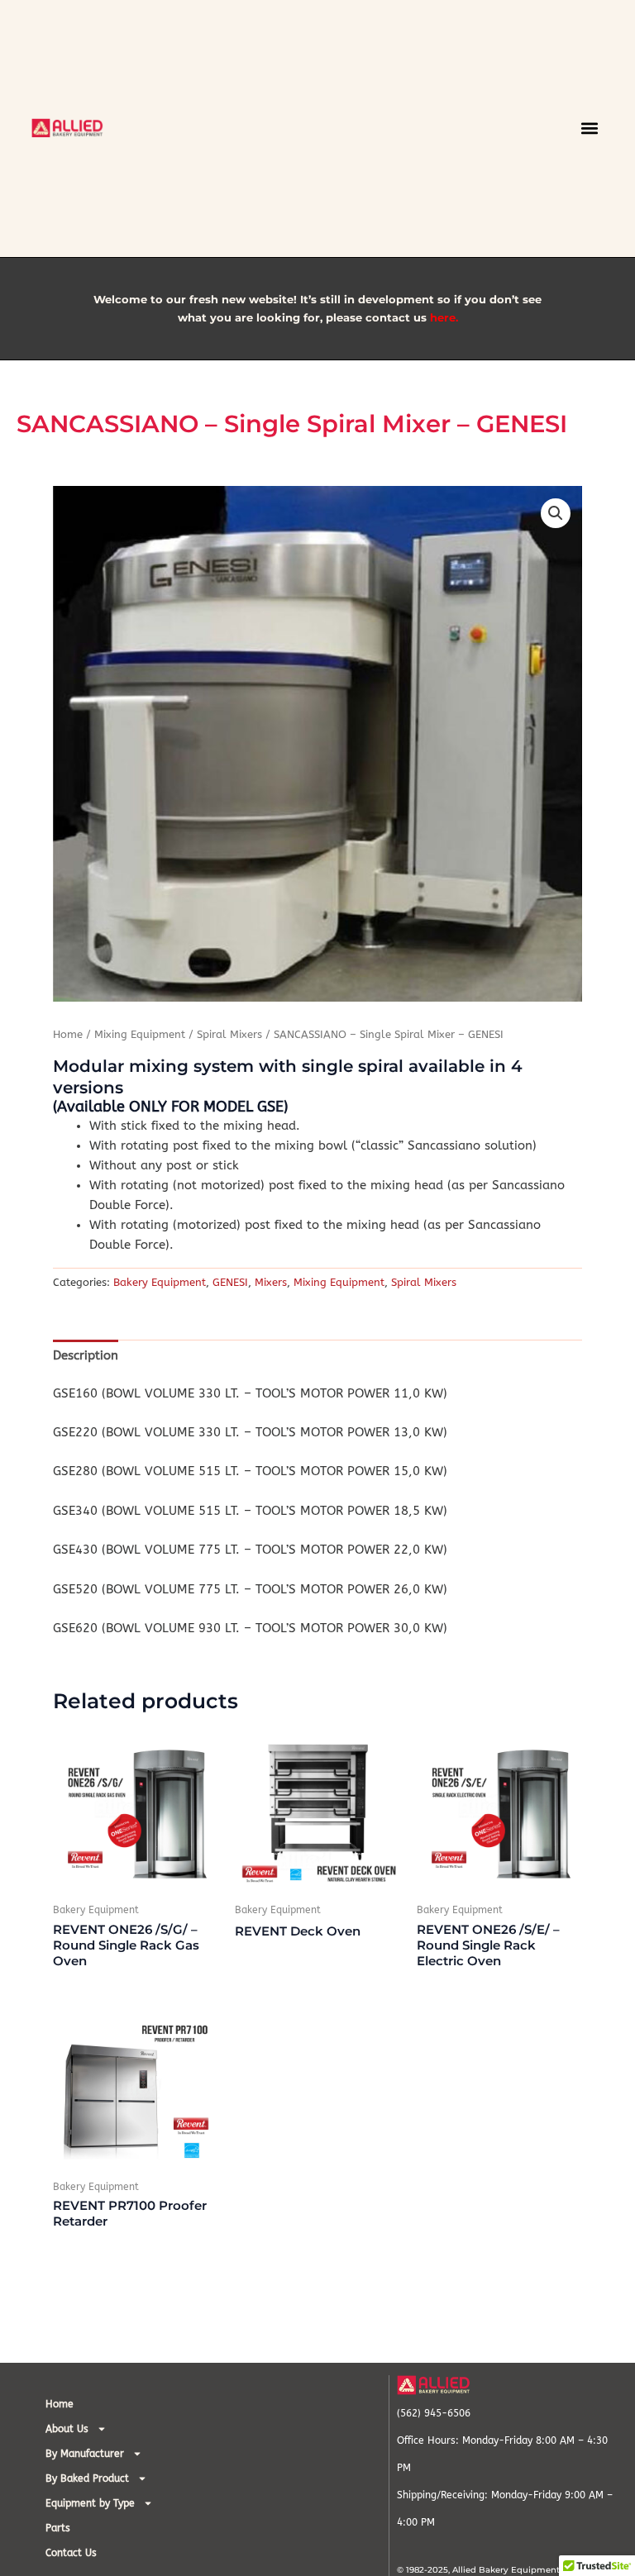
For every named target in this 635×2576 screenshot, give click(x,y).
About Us (67, 2429)
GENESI (230, 1282)
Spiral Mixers (229, 1035)
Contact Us (71, 2553)
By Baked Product (87, 2478)
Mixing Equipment (140, 1035)
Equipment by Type (90, 2503)
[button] (590, 129)
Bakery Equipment (160, 1282)
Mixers (271, 1282)
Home (68, 1035)
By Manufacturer (85, 2454)
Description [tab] (86, 1356)
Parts (58, 2528)
